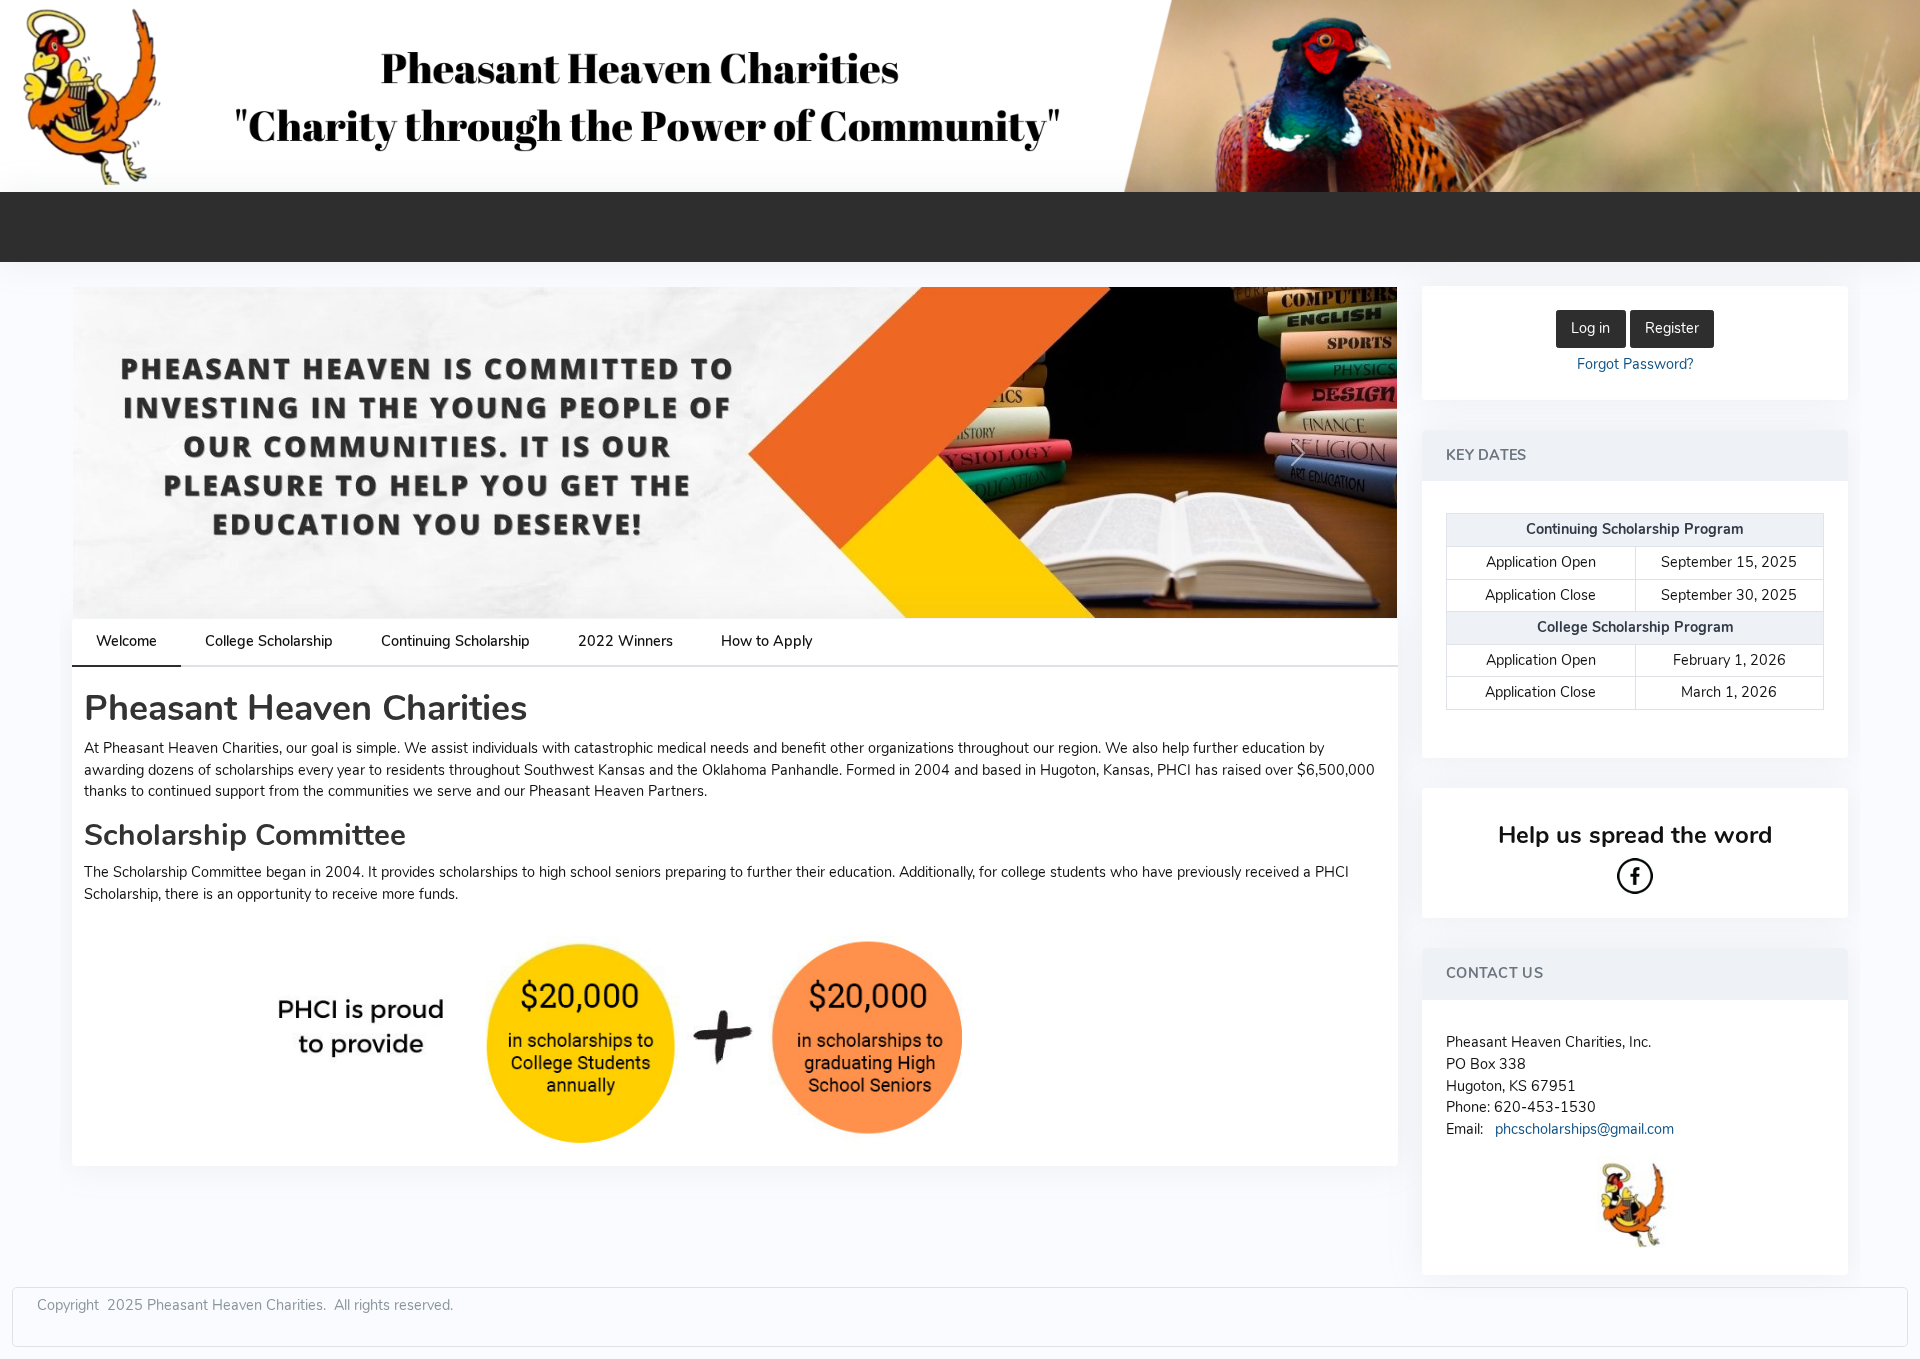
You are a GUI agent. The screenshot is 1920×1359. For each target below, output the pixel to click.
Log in (1590, 328)
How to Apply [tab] (766, 641)
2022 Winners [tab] (625, 641)
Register (1672, 328)
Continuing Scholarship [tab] (455, 641)
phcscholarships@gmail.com (1584, 1129)
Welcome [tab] (126, 641)
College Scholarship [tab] (269, 641)
